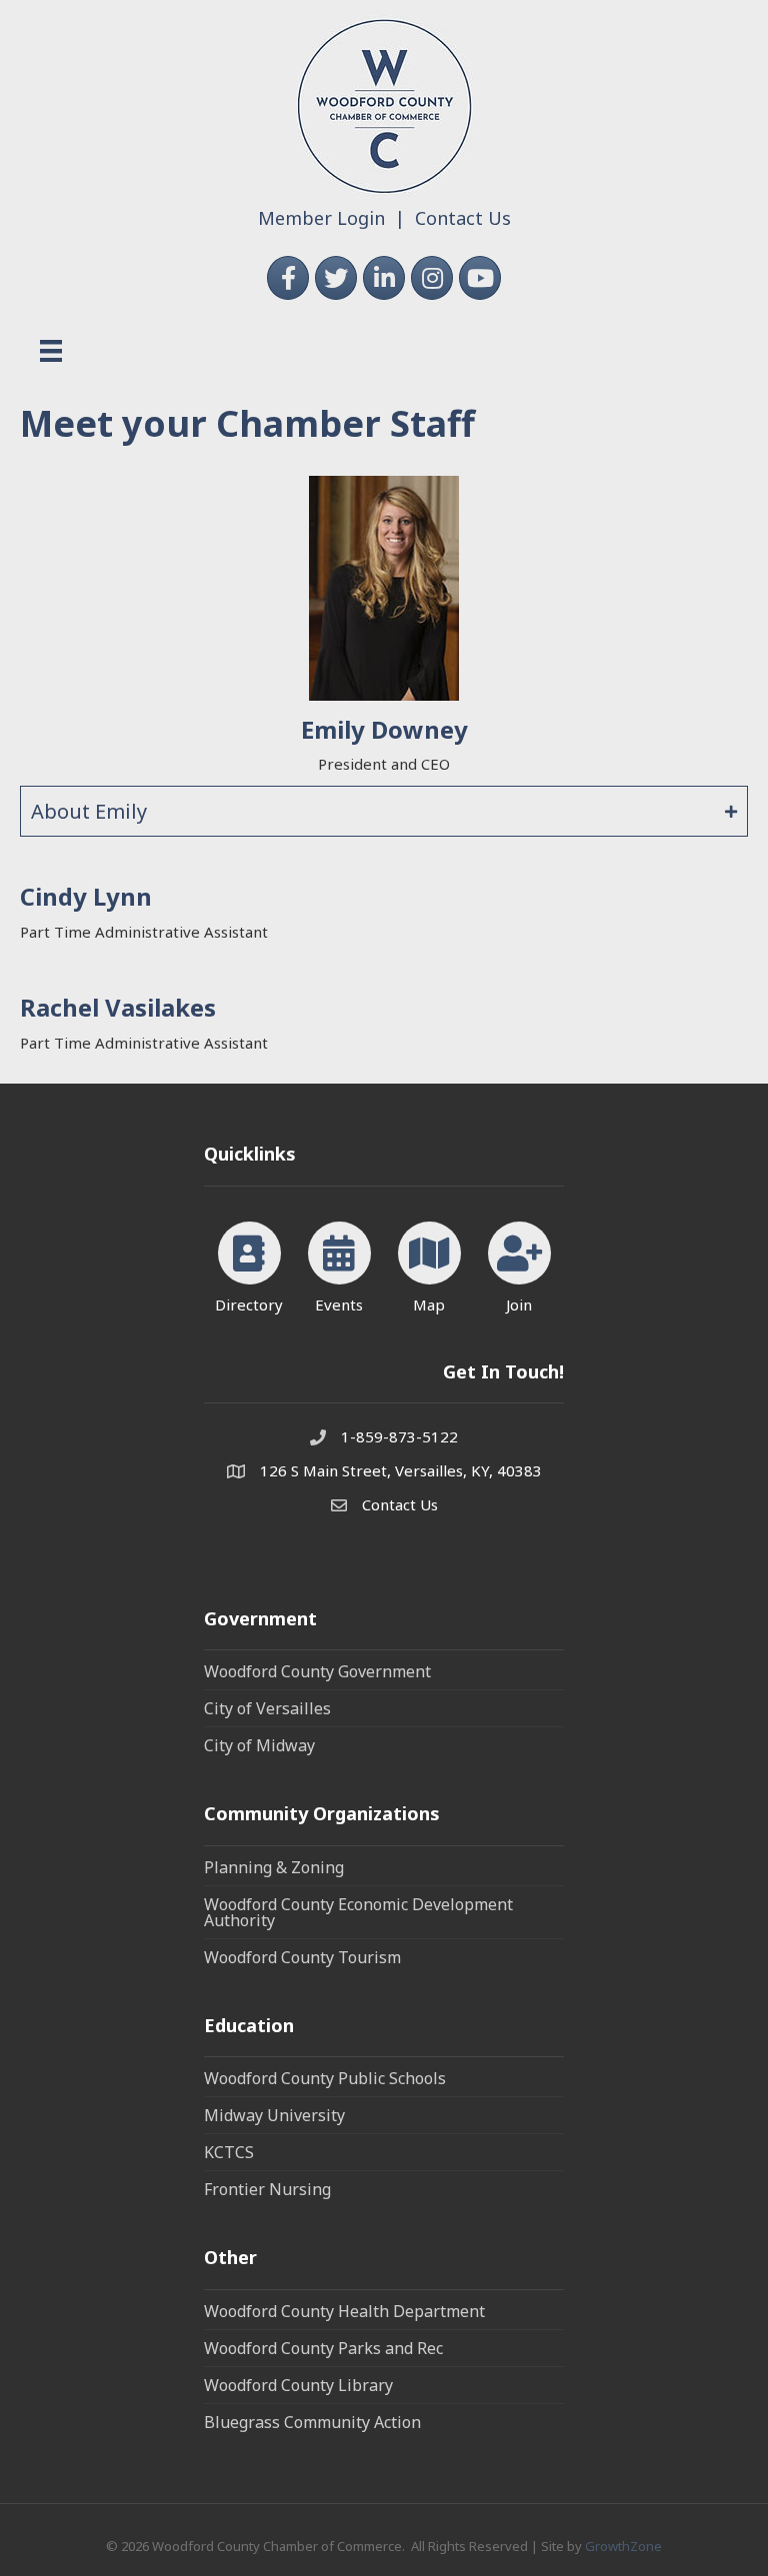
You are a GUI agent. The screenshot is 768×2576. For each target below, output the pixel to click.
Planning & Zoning (274, 1867)
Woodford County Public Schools (325, 2078)
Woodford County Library (298, 2385)
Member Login (321, 218)
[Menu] (51, 351)
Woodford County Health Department (344, 2311)
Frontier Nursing (267, 2189)
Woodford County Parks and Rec (323, 2348)
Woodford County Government (317, 1671)
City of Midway (259, 1745)
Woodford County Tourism (302, 1957)
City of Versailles (267, 1708)
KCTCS (229, 2152)
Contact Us (463, 218)
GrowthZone (623, 2546)
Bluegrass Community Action (312, 2422)
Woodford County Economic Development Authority (358, 1912)
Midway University (274, 2115)
